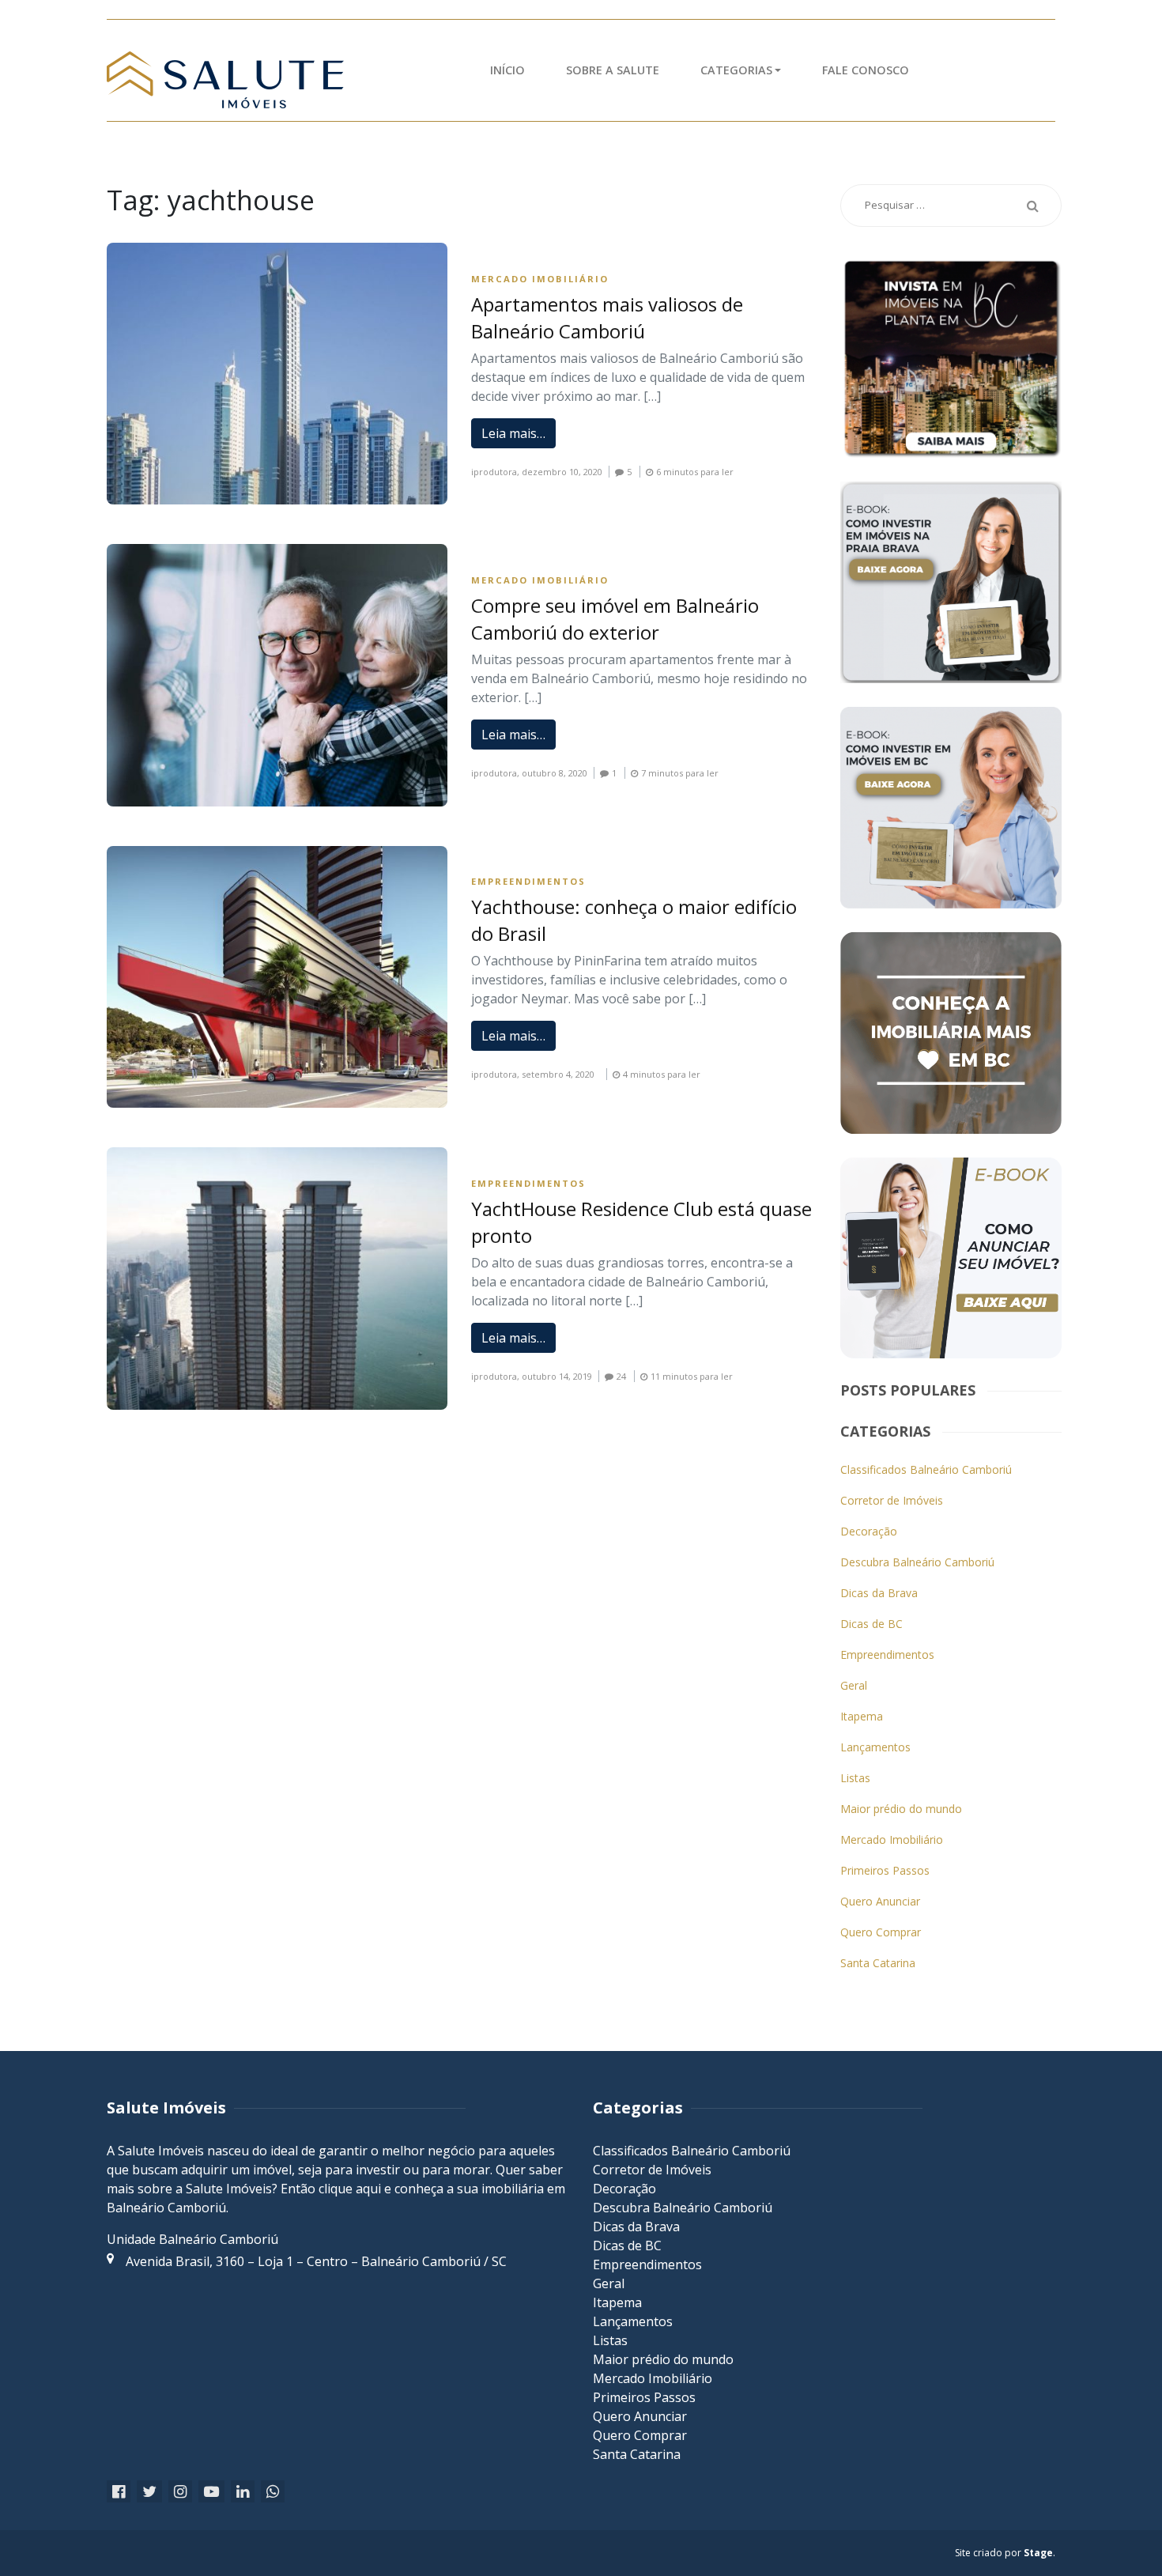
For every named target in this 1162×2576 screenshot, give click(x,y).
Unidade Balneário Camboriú (192, 2239)
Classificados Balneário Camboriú (926, 1469)
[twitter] (149, 2492)
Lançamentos (875, 1747)
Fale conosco (866, 70)
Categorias (736, 70)
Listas (855, 1778)
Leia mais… (513, 433)
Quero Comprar (881, 1932)
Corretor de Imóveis (892, 1500)
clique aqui (350, 2189)
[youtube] (211, 2492)
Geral (854, 1685)
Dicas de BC (871, 1624)
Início (507, 70)
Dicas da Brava (879, 1593)
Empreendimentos (528, 881)
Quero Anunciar (880, 1901)
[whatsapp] (273, 2492)
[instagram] (180, 2492)
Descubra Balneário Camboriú (917, 1562)
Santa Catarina (878, 1963)
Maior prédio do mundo (901, 1809)
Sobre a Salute (613, 70)
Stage (1038, 2553)
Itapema (862, 1716)
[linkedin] (243, 2492)
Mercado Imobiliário (540, 279)
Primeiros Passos (885, 1870)
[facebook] (119, 2492)
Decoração (869, 1531)
